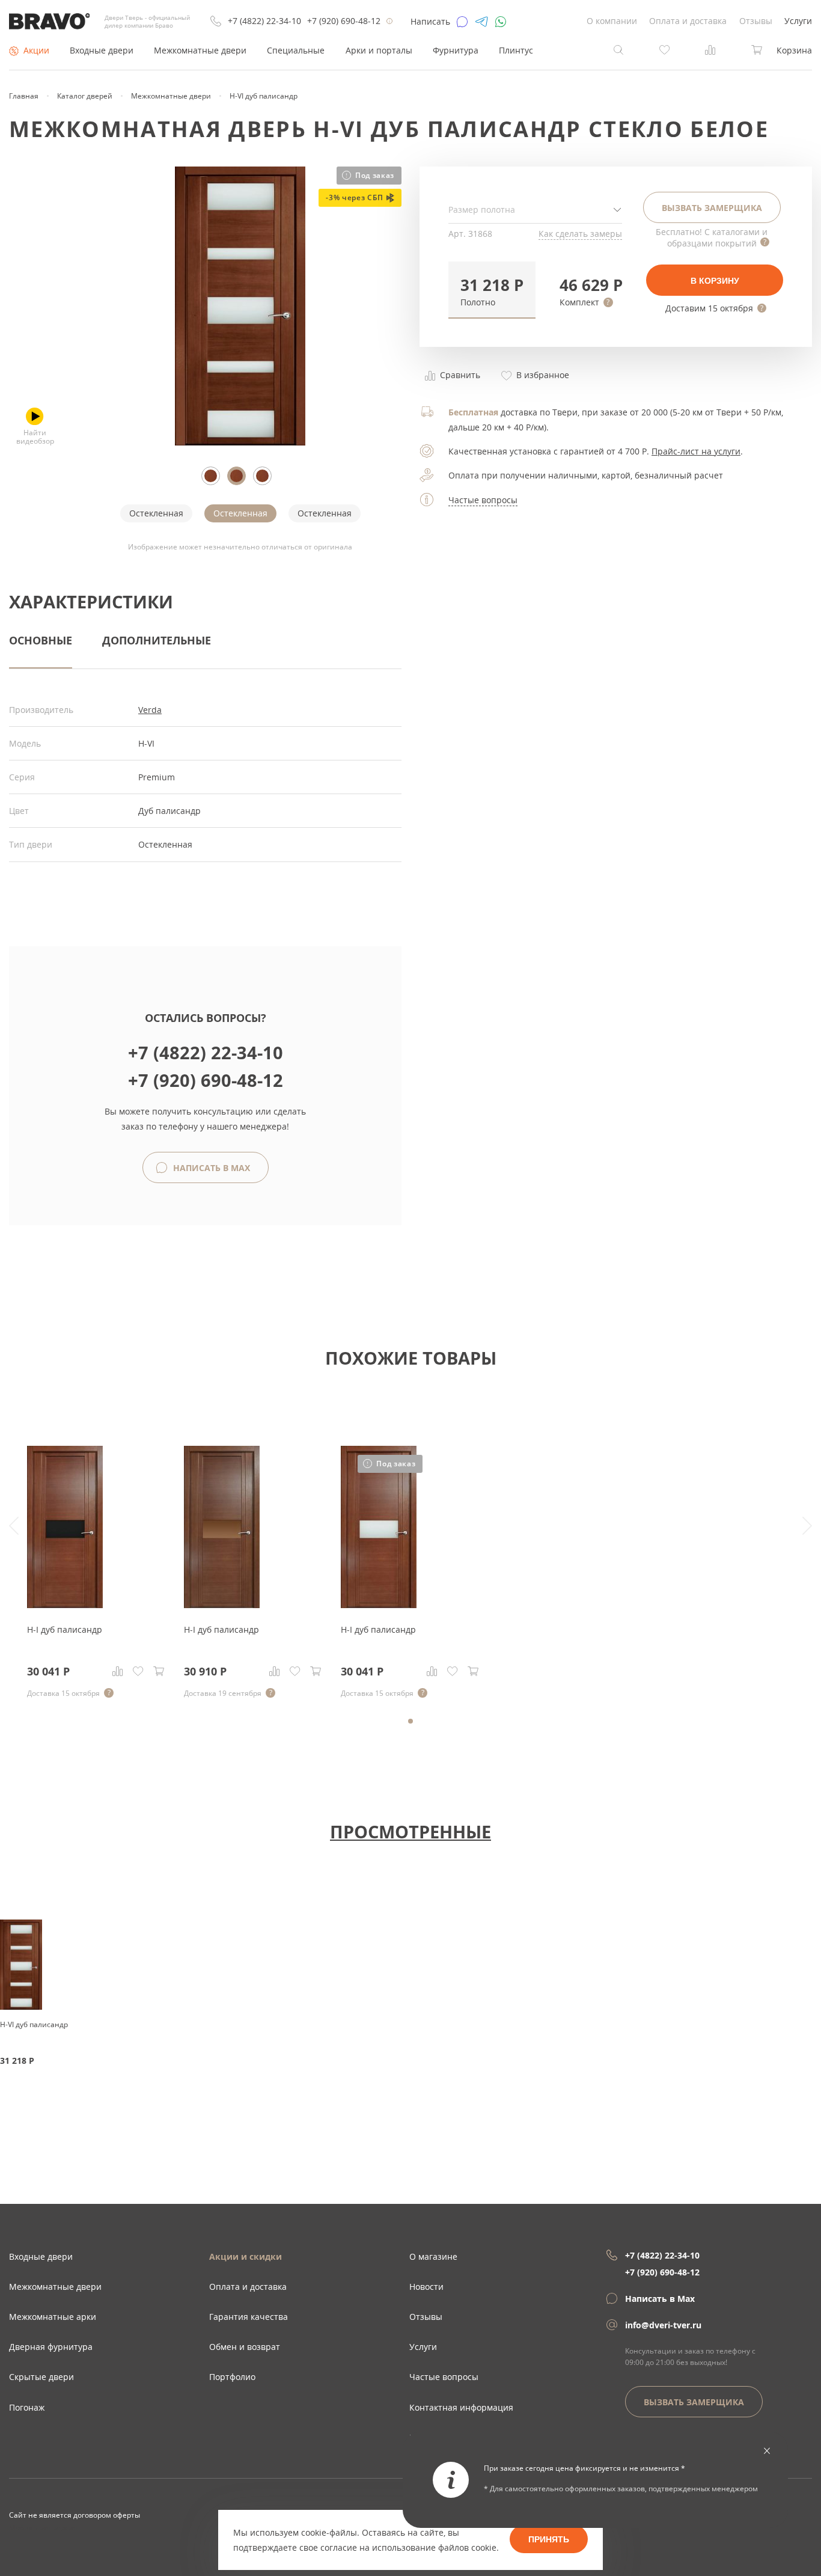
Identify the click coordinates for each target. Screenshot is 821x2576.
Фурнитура (456, 50)
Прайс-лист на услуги (696, 451)
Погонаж (27, 2407)
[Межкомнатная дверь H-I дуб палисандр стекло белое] (379, 1605)
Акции (36, 50)
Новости (426, 2287)
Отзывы (756, 21)
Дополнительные (157, 640)
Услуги (798, 21)
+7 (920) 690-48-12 (344, 21)
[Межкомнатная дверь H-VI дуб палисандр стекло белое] (240, 442)
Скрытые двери (41, 2377)
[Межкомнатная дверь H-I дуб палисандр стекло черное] (65, 1605)
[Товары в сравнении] (710, 49)
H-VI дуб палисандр (34, 2024)
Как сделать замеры (580, 234)
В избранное (542, 375)
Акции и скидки (246, 2256)
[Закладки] (138, 1671)
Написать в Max (210, 1168)
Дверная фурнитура (51, 2347)
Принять (549, 2539)
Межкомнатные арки (53, 2317)
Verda (150, 710)
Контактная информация (461, 2407)
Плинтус (516, 50)
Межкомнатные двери (200, 50)
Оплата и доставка (688, 21)
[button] (492, 290)
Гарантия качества (249, 2317)
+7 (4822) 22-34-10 (264, 21)
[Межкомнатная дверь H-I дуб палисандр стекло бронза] (222, 1605)
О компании (612, 21)
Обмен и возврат (245, 2347)
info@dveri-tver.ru (663, 2325)
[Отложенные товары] (665, 49)
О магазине (433, 2256)
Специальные (296, 50)
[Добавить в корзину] (159, 1671)
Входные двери (102, 50)
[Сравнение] (118, 1671)
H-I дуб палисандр (65, 1629)
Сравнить (459, 375)
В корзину (715, 281)
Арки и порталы (379, 50)
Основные (41, 640)
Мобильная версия (43, 2527)
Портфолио (232, 2377)
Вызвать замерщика (712, 208)
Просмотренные (410, 1831)
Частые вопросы (483, 500)
